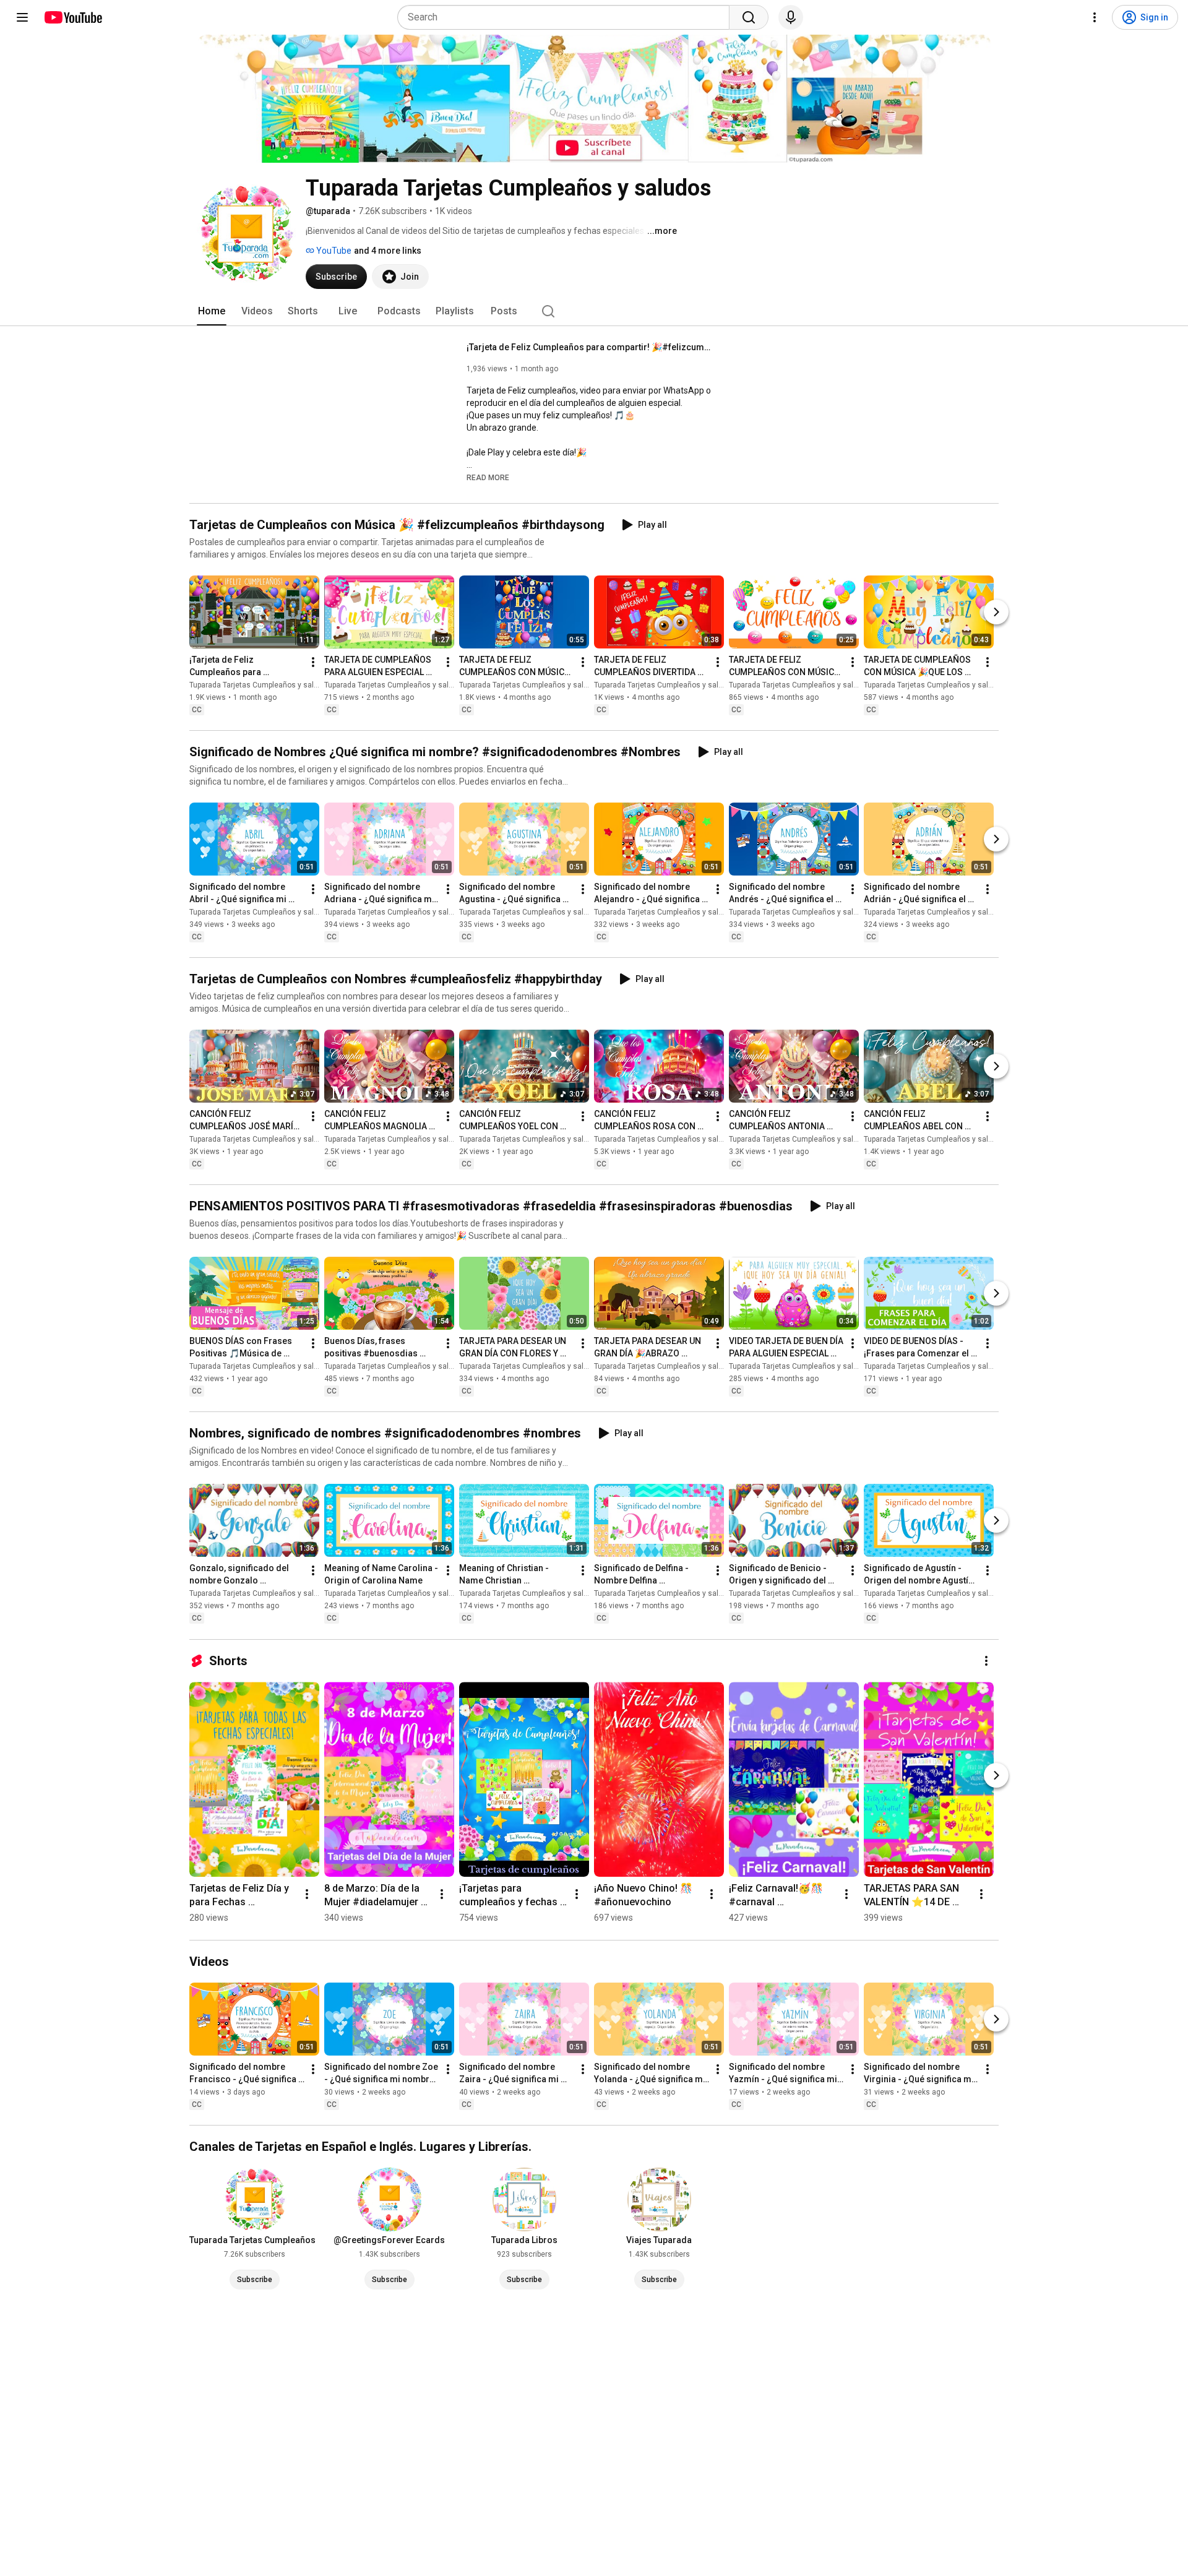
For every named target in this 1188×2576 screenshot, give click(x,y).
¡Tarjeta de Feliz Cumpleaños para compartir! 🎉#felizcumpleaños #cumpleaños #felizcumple (591, 347)
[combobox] (567, 17)
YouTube (333, 251)
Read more (488, 478)
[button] (488, 477)
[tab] (212, 311)
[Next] (996, 612)
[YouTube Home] (73, 17)
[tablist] (594, 311)
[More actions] (313, 662)
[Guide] (22, 17)
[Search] (749, 17)
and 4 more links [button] (388, 251)
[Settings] (1095, 17)
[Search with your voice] (791, 17)
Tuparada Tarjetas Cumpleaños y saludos (260, 685)
